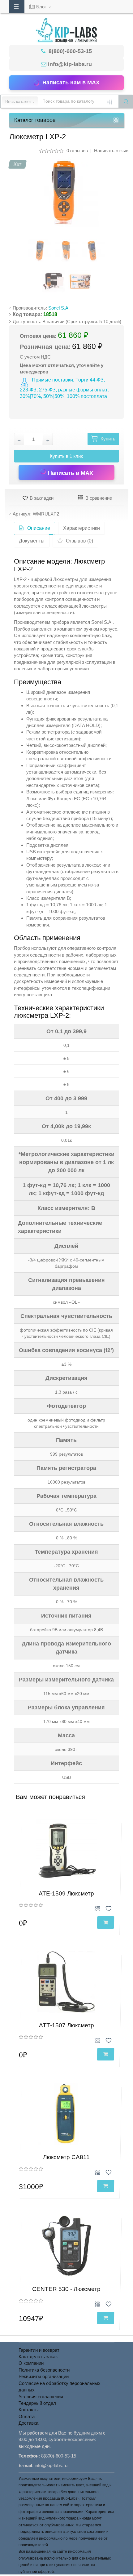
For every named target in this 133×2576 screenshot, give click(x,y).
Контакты (29, 2410)
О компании (31, 2363)
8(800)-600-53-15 (69, 51)
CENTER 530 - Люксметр (66, 2289)
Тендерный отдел (37, 2403)
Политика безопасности (44, 2370)
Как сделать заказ (38, 2357)
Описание (39, 528)
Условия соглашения (41, 2397)
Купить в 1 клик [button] (66, 456)
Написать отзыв (111, 151)
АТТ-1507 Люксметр (66, 2025)
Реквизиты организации (44, 2376)
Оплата (27, 2416)
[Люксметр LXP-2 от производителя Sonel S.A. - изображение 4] (53, 281)
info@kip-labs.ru (70, 64)
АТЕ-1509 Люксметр (66, 1893)
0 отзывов (77, 151)
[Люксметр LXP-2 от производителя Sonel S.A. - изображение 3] (93, 251)
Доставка (28, 2423)
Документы (32, 541)
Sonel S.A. (59, 308)
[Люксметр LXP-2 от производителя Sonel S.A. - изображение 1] (40, 251)
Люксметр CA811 (66, 2157)
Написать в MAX (70, 473)
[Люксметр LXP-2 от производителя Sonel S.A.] (64, 192)
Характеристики (82, 528)
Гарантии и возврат (39, 2350)
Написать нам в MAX (71, 83)
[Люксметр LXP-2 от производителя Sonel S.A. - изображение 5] (80, 281)
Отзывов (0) (79, 541)
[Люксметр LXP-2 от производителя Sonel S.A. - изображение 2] (66, 251)
